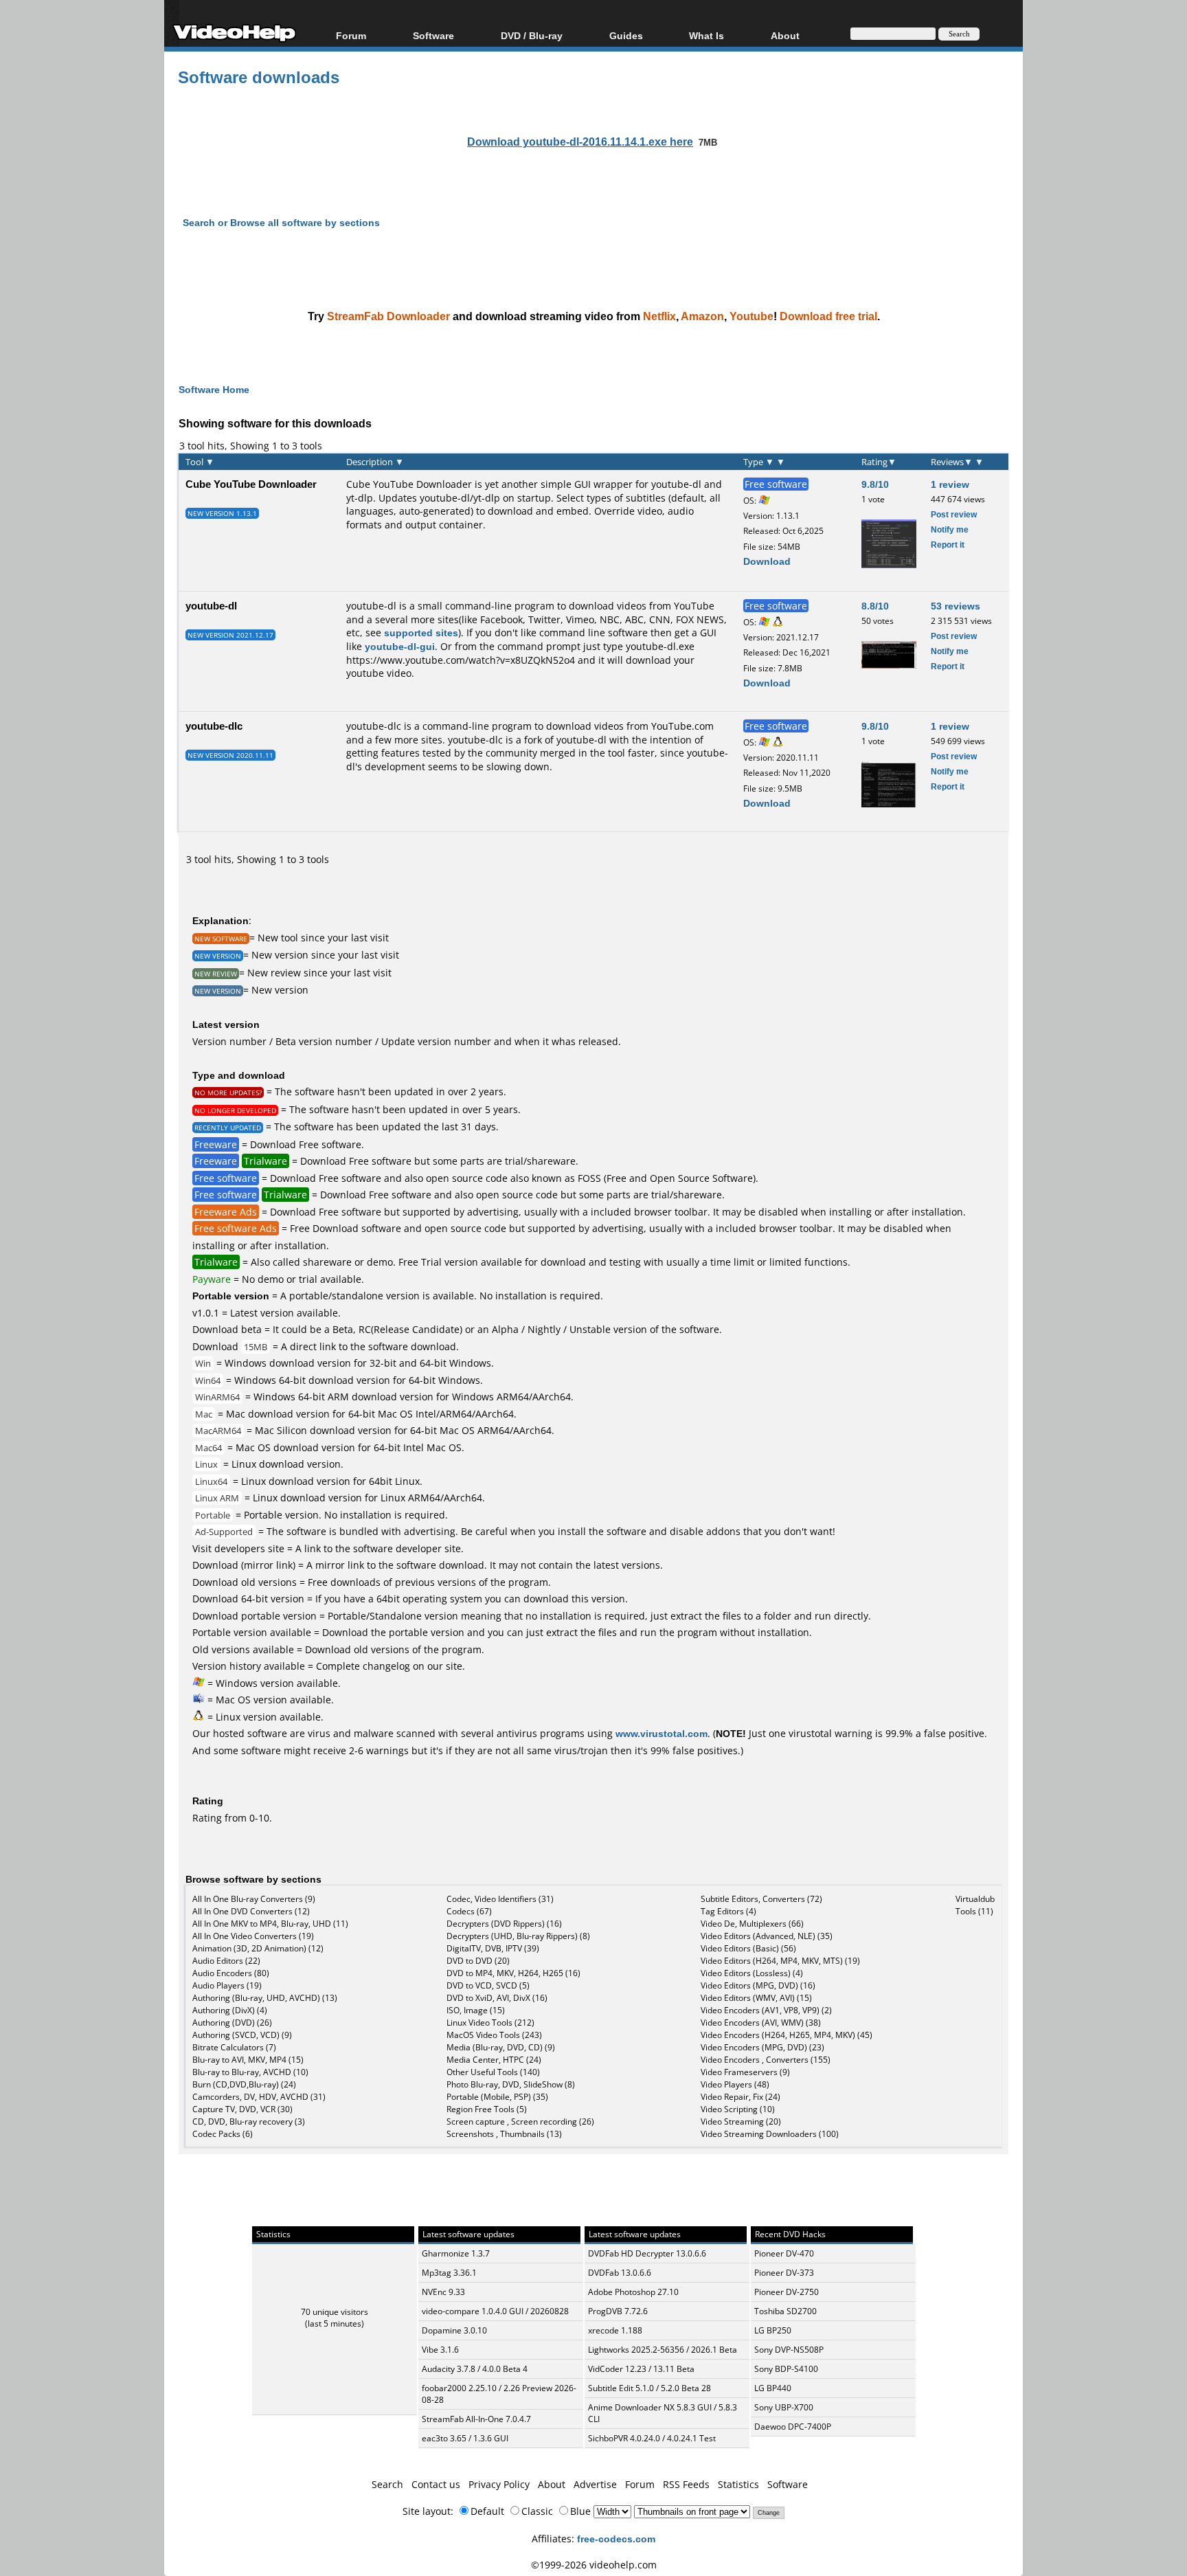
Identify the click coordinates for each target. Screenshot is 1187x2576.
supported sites (421, 632)
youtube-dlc (214, 726)
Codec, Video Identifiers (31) (500, 1899)
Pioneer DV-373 (784, 2273)
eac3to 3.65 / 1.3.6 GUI (465, 2438)
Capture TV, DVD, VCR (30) (242, 2109)
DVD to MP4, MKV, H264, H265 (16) (513, 1973)
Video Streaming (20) (741, 2121)
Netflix (659, 316)
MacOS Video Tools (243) (494, 2035)
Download (767, 561)
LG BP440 (773, 2388)
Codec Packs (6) (223, 2134)
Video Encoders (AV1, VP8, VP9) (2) (766, 2010)
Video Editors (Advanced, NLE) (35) (767, 1936)
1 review (950, 484)
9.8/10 (875, 484)
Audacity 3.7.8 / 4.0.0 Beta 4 (475, 2369)
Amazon (702, 316)
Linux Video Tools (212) (490, 2023)
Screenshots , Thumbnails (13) (504, 2134)
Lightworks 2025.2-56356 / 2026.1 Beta (663, 2350)
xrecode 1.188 (615, 2330)
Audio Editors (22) (226, 1961)
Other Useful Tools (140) (493, 2072)
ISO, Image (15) (476, 2010)
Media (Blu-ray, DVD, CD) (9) (501, 2047)
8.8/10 (875, 606)
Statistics (738, 2484)
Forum (351, 35)
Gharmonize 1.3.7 (456, 2253)
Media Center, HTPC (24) (494, 2060)
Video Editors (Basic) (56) (748, 1948)
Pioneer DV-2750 (787, 2292)
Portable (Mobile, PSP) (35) (497, 2097)
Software (433, 35)
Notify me (950, 529)
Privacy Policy (499, 2484)
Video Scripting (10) (738, 2109)
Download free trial (828, 316)
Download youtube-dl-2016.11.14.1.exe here (580, 142)
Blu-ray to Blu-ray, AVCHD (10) (250, 2072)
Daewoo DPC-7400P (793, 2427)
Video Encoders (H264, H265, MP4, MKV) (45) (787, 2035)
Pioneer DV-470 (784, 2253)
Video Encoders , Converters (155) (766, 2060)
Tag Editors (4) (728, 1911)
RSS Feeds (686, 2484)
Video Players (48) (735, 2084)
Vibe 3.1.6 (440, 2350)
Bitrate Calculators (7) (234, 2047)
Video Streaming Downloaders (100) (770, 2134)
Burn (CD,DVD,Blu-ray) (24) (244, 2084)
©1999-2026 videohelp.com (594, 2565)
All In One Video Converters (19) (253, 1936)
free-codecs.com (616, 2539)
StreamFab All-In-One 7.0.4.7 (476, 2419)
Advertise (595, 2484)
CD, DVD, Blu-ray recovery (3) (249, 2121)
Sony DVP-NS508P (789, 2350)
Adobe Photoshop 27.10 (633, 2292)
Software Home (214, 389)
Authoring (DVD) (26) (232, 2023)
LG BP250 (773, 2330)
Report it (948, 545)
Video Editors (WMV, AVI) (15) (756, 1998)
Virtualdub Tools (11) (975, 1905)
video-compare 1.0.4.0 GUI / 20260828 (495, 2311)
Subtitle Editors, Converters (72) (761, 1899)
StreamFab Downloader (388, 316)
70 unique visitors (335, 2312)
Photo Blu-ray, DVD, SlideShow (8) (511, 2084)
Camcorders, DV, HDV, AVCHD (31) (259, 2097)
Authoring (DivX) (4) (230, 2010)
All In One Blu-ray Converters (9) (254, 1899)
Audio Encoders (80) (231, 1973)
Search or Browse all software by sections (281, 222)
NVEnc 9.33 (443, 2292)
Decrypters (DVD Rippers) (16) (504, 1924)
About (552, 2484)
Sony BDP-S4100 (786, 2369)
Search (387, 2484)
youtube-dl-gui (400, 646)
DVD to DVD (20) (478, 1961)
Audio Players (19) (227, 1985)
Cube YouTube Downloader (251, 484)
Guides (626, 35)
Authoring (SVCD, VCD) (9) (242, 2035)
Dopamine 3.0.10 (454, 2330)
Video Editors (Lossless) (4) (752, 1973)
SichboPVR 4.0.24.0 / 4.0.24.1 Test (652, 2438)
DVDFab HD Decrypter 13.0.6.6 (647, 2253)
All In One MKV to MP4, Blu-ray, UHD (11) (270, 1924)
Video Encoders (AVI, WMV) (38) (761, 2023)
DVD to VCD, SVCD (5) (488, 1985)
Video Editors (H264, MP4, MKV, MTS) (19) (780, 1961)
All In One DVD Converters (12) (251, 1911)
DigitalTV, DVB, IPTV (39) (493, 1948)
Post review (954, 514)
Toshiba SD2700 (785, 2311)
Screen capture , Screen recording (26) (520, 2121)
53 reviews (956, 606)
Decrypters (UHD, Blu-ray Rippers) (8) (518, 1936)
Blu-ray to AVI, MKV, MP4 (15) (248, 2060)
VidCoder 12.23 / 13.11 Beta (641, 2369)
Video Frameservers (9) (745, 2072)
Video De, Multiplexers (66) (752, 1924)
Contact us (436, 2484)
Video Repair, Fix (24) (741, 2097)
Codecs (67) (469, 1911)
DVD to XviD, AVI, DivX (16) (497, 1998)
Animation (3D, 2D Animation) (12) (258, 1948)
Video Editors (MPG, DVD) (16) (758, 1985)
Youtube (751, 316)
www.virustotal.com (662, 1733)
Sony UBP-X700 (784, 2407)
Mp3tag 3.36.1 (449, 2273)
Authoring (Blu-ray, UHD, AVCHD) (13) (265, 1998)
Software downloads (259, 77)
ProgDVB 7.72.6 (618, 2311)
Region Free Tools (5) (487, 2109)
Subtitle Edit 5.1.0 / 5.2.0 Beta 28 (649, 2388)
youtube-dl (211, 605)
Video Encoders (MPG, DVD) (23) (762, 2047)
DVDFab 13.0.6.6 (620, 2273)
